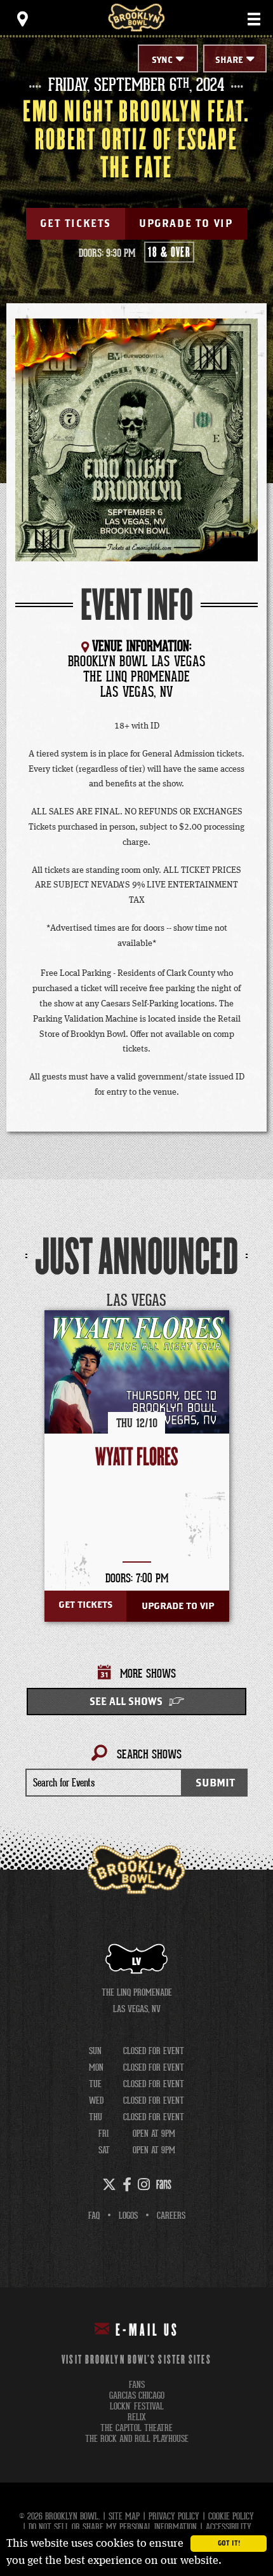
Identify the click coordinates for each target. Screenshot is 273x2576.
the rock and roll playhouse (137, 2439)
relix (137, 2417)
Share (229, 60)
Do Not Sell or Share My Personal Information (113, 2527)
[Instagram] (144, 2184)
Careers (171, 2216)
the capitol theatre (136, 2428)
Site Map (124, 2516)
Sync (162, 60)
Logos (128, 2216)
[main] (136, 954)
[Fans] (164, 2184)
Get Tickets (76, 224)
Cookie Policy (231, 2516)
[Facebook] (127, 2184)
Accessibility (229, 2527)
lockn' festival (137, 2407)
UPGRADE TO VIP (186, 224)
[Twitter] (109, 2184)
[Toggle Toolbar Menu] (22, 19)
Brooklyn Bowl (136, 17)
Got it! (229, 2544)
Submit (215, 1783)
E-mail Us (147, 2331)
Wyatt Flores (137, 1457)
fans (137, 2385)
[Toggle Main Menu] (254, 19)
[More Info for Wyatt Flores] (137, 1403)
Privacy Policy (174, 2516)
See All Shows (126, 1702)
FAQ (94, 2216)
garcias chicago (137, 2396)
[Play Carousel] (237, 1301)
